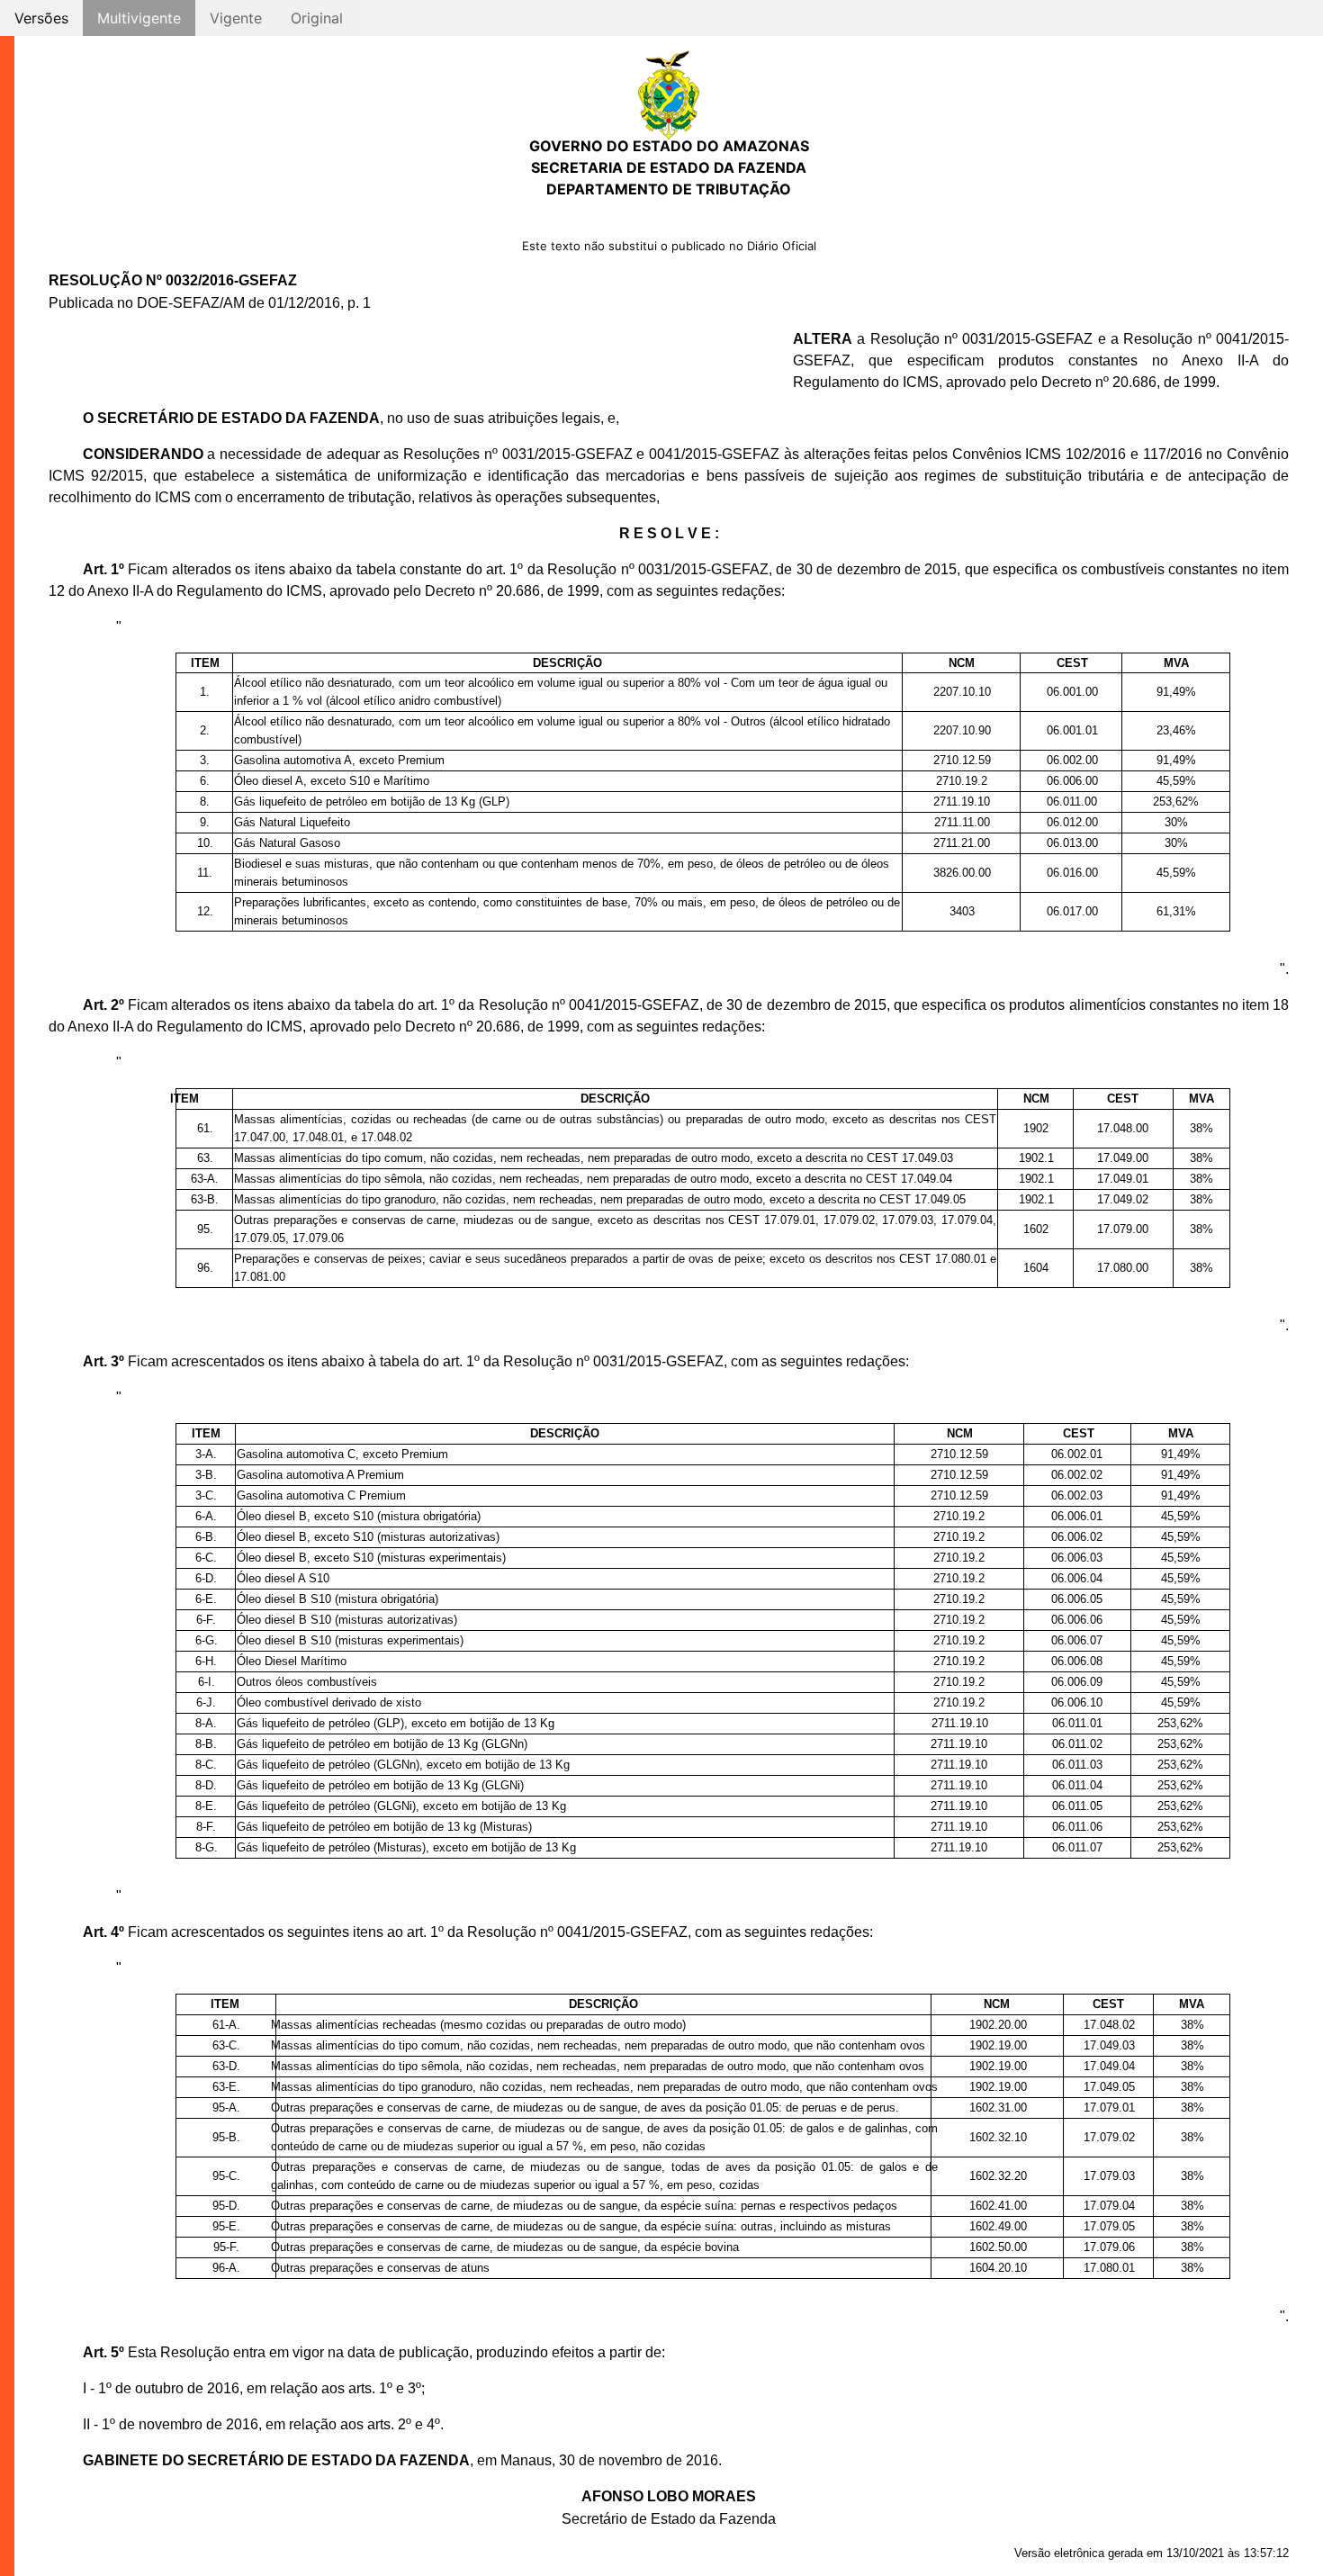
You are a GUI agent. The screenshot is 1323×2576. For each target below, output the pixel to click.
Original (317, 18)
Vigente (236, 18)
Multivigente (139, 18)
